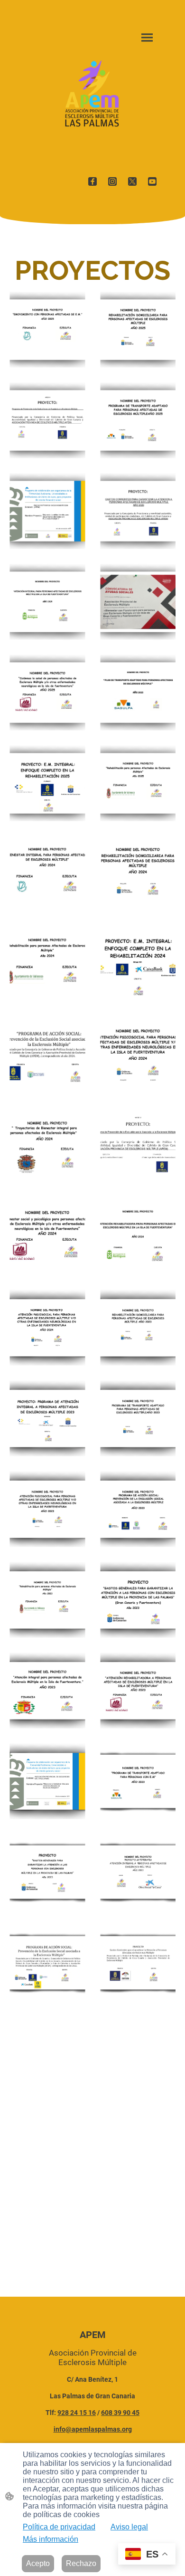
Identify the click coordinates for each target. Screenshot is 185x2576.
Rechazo (81, 2563)
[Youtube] (152, 181)
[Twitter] (132, 181)
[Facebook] (92, 181)
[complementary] (147, 2555)
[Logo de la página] (92, 94)
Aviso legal (129, 2527)
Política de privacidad (59, 2527)
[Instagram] (112, 181)
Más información (51, 2539)
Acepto (38, 2563)
